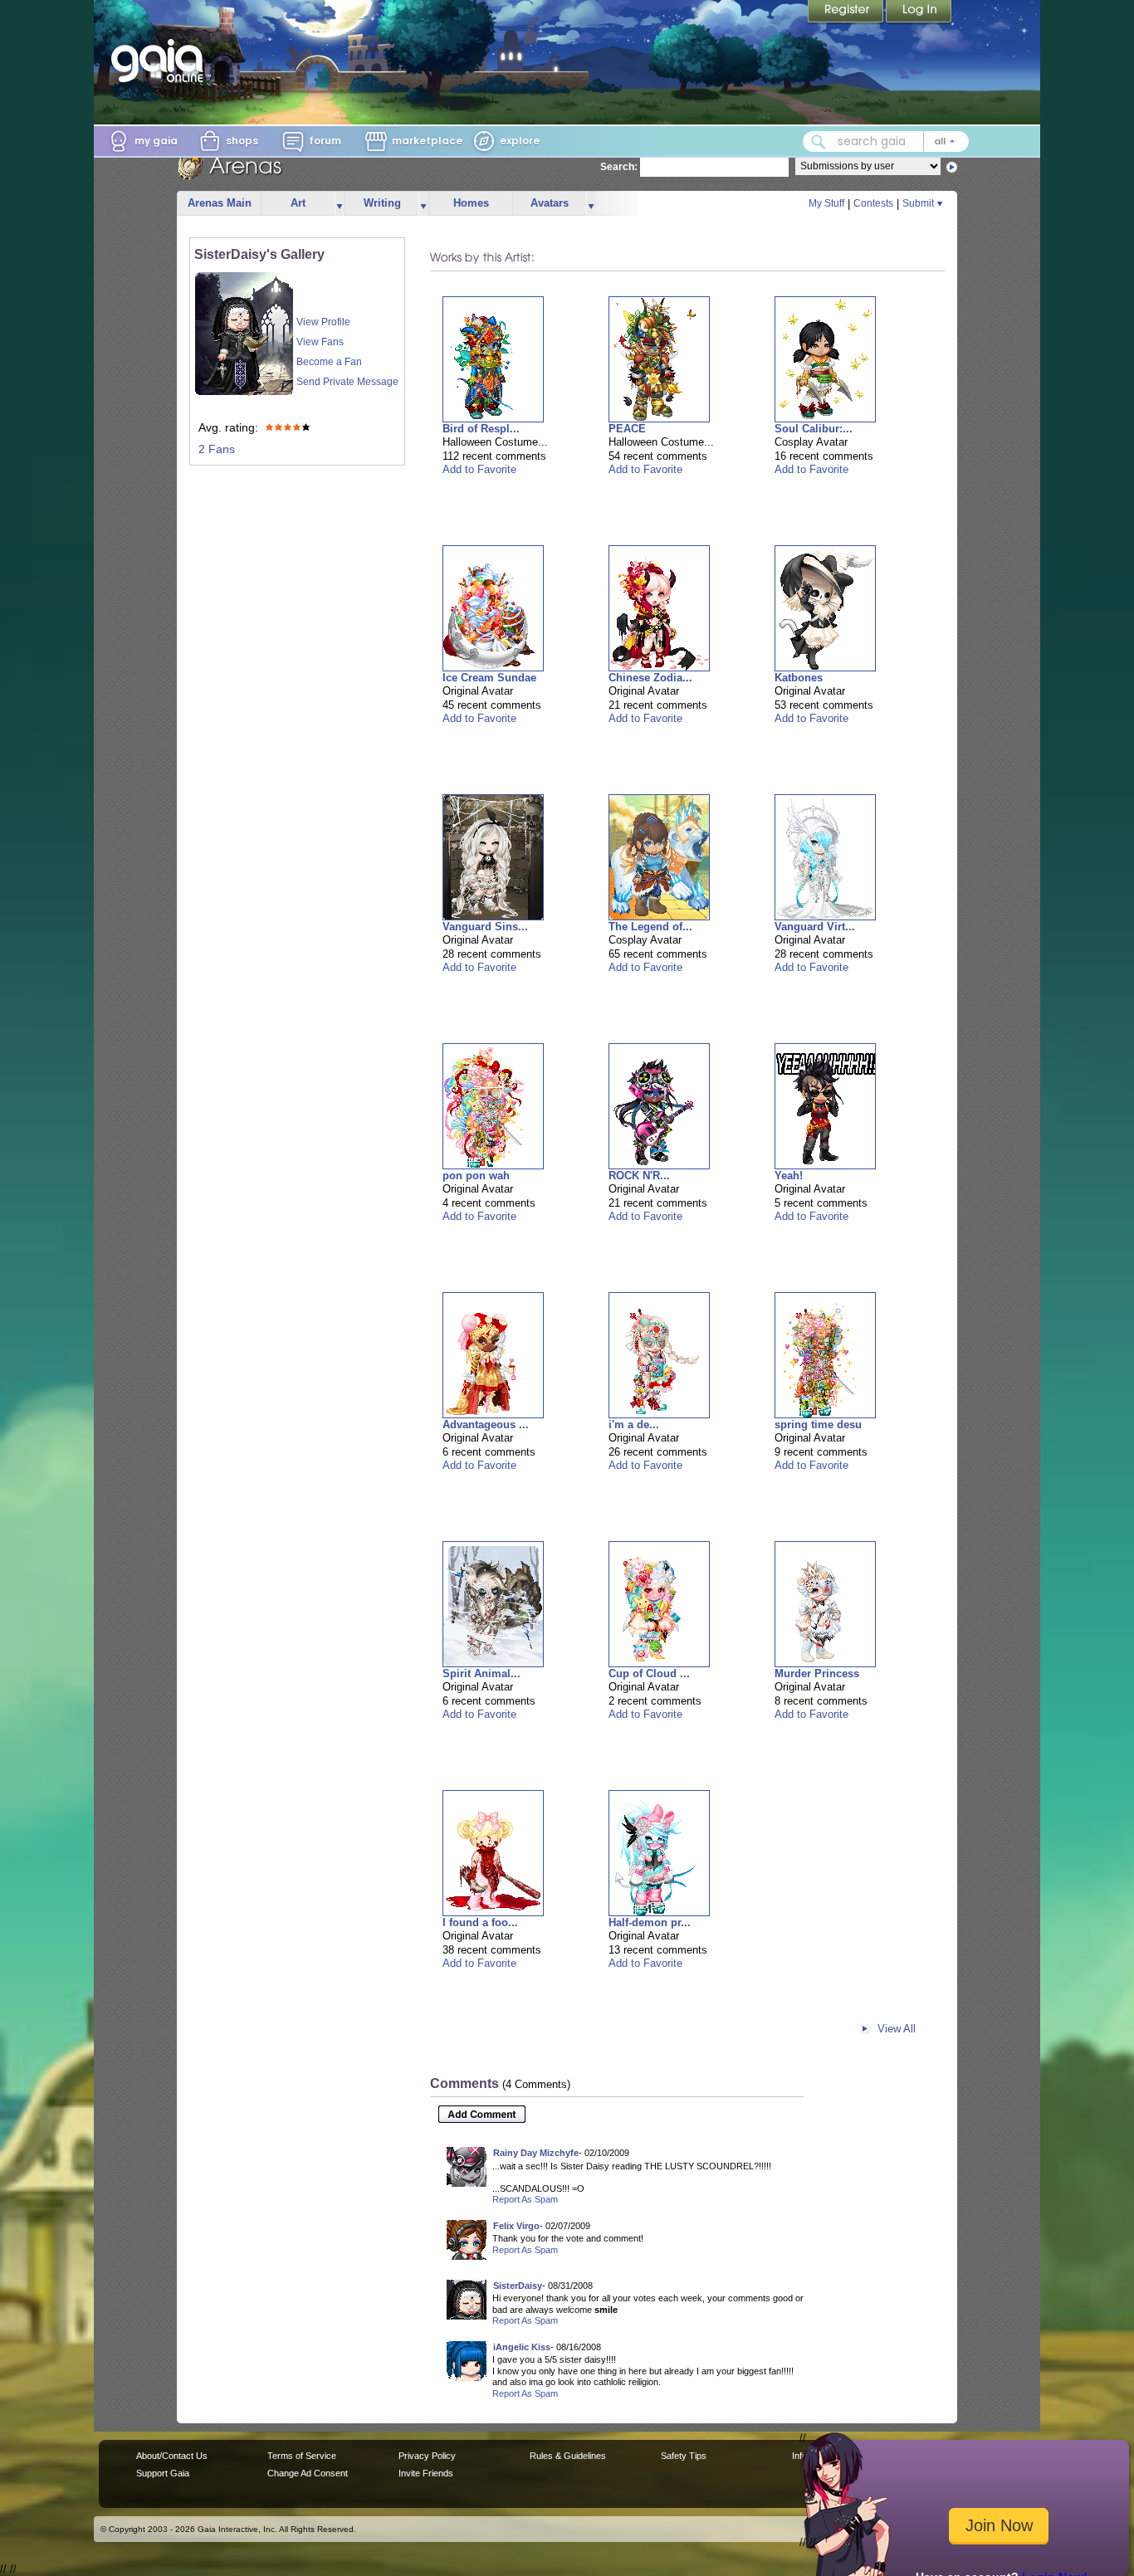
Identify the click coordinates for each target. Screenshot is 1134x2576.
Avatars (550, 203)
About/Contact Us (172, 2456)
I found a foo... (480, 1922)
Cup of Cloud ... (649, 1673)
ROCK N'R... (639, 1176)
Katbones (799, 678)
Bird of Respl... (481, 429)
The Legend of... (650, 927)
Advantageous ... (486, 1425)
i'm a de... (634, 1425)
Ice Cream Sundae (489, 678)
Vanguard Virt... (815, 927)
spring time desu (818, 1425)
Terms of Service (302, 2456)
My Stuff (826, 203)
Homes (471, 203)
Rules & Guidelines (568, 2456)
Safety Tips (684, 2456)
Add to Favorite (479, 469)
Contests (873, 203)
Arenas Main (220, 203)
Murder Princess (817, 1673)
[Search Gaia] (819, 142)
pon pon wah (476, 1176)
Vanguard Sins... (485, 927)
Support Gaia (163, 2473)
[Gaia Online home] (161, 61)
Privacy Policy (427, 2456)
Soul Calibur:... (814, 429)
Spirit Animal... (481, 1673)
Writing (382, 203)
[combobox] (886, 141)
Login (919, 12)
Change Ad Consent (308, 2473)
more (340, 204)
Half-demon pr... (650, 1922)
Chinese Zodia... (650, 678)
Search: (619, 167)
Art (298, 203)
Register (847, 12)
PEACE (627, 429)
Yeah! (789, 1176)
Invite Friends (426, 2473)
